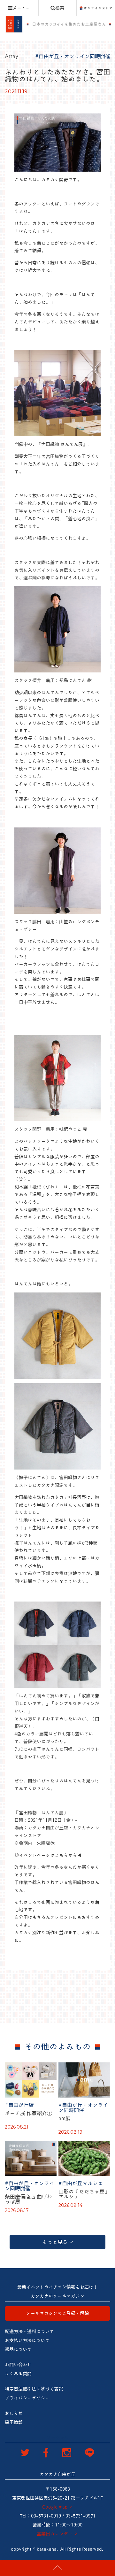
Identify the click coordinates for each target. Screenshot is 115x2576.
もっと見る (55, 2242)
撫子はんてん (32, 1478)
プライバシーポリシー (27, 2398)
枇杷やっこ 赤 (73, 1129)
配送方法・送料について (29, 2332)
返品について (18, 2349)
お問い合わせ (18, 2365)
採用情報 (14, 2422)
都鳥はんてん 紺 (75, 680)
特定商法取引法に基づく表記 (34, 2389)
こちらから (66, 1855)
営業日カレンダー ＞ (57, 2534)
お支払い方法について (27, 2340)
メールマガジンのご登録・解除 (57, 2313)
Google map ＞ (58, 2507)
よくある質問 (18, 2374)
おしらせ (14, 2413)
